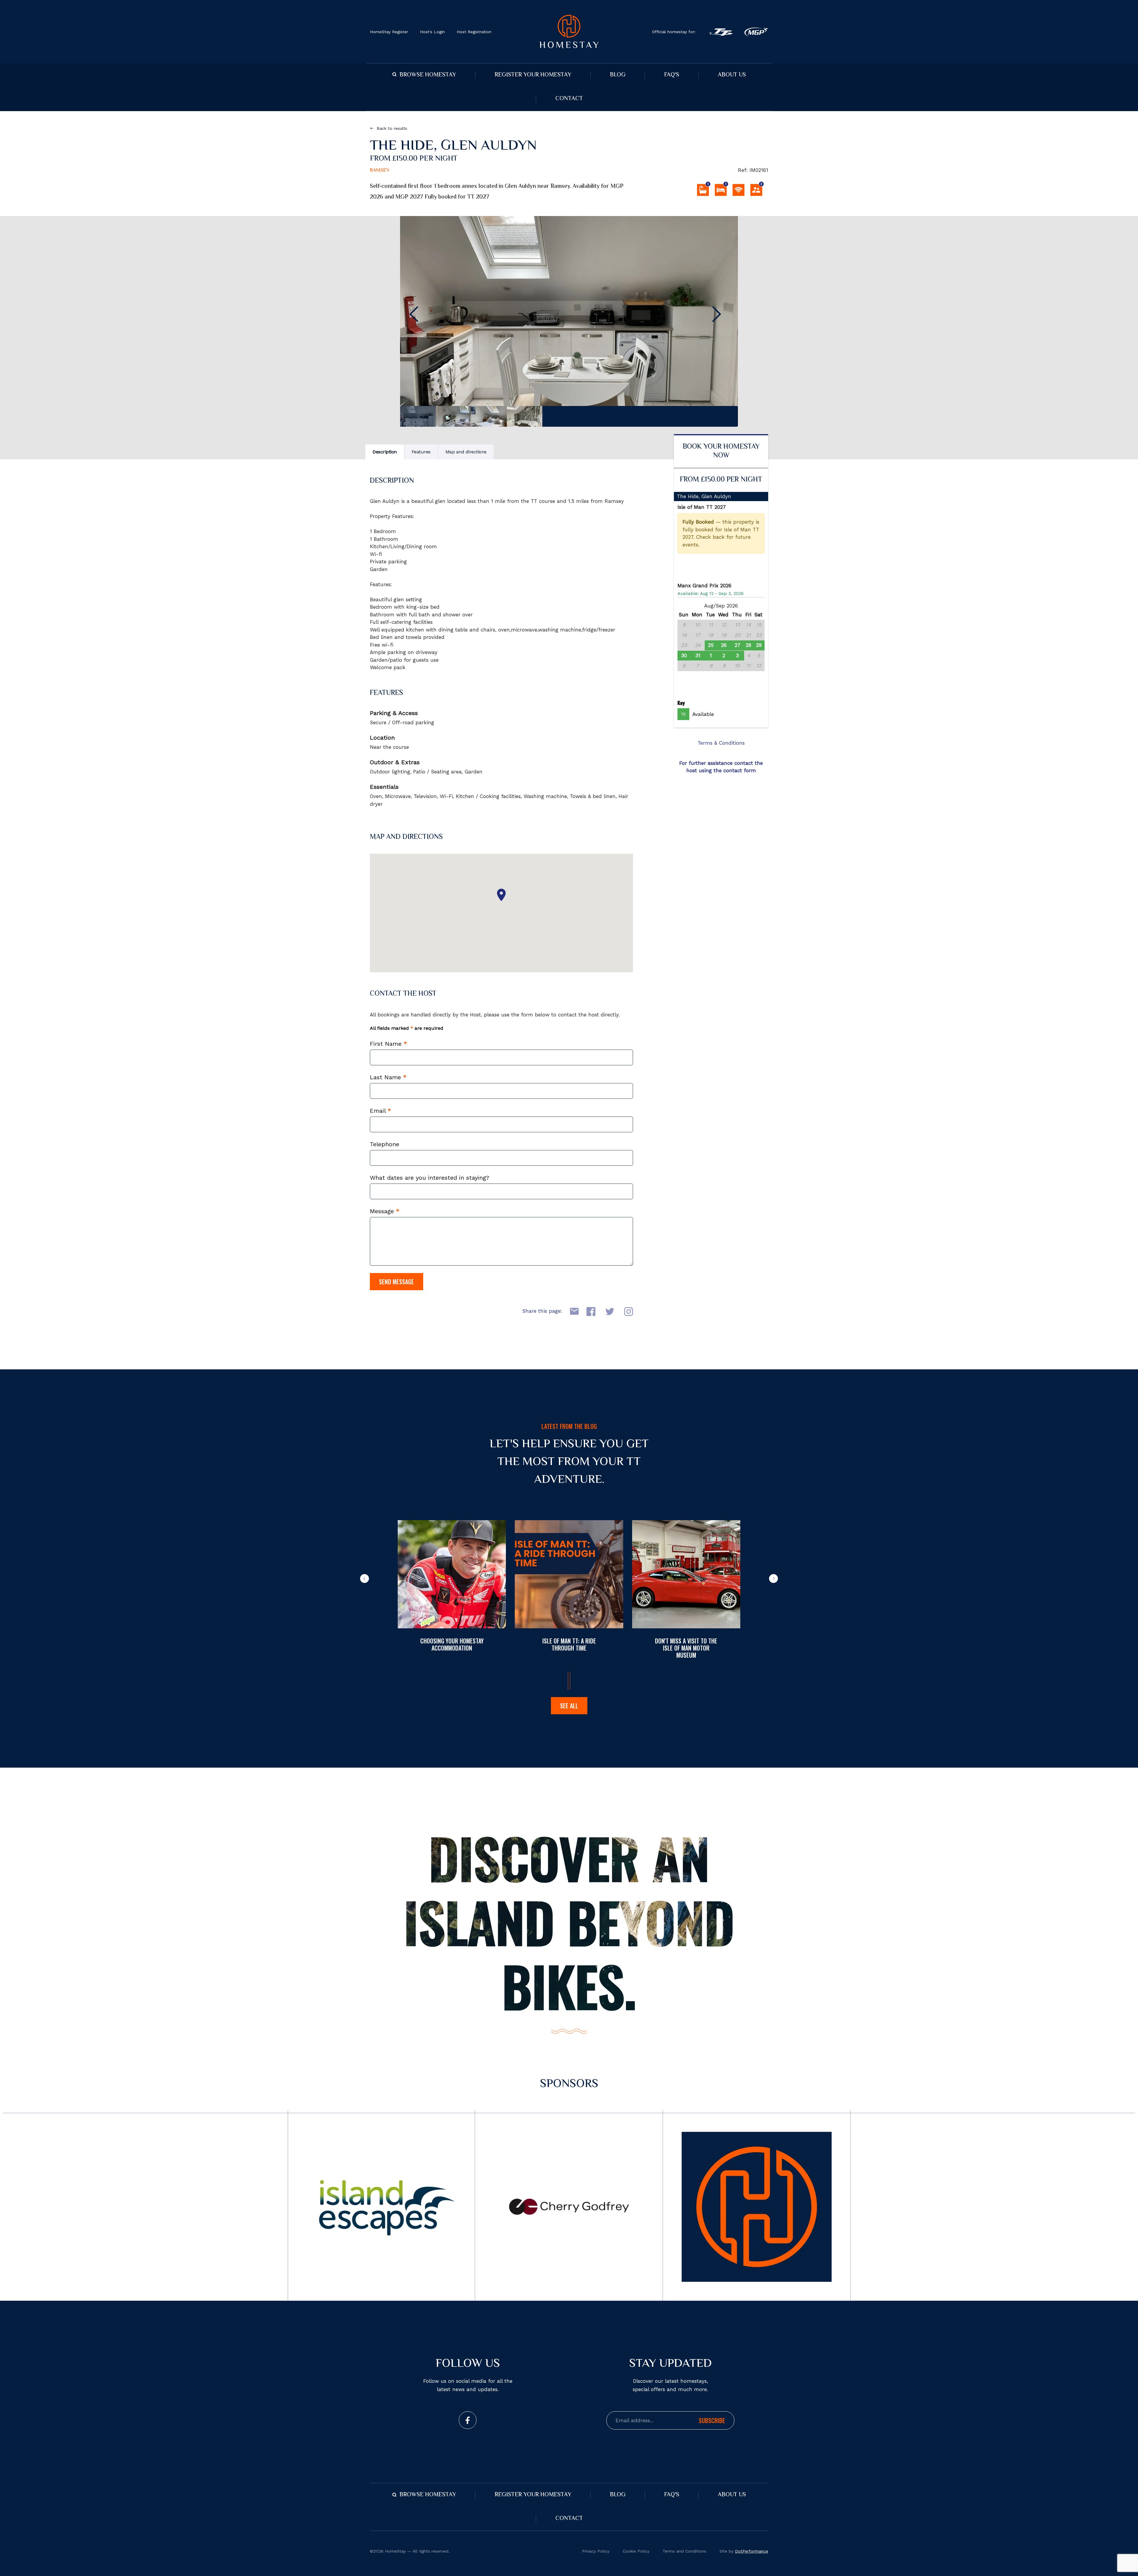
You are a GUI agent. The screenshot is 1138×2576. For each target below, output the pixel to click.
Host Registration (474, 32)
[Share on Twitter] (608, 1311)
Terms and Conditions (684, 2551)
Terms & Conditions (721, 743)
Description (385, 452)
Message (385, 1211)
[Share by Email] (571, 1311)
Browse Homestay (428, 75)
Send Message (397, 1282)
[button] (365, 1579)
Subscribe (712, 2420)
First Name (389, 1044)
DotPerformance (752, 2551)
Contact (569, 99)
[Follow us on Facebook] (468, 2420)
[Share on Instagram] (626, 1311)
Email (381, 1111)
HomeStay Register (389, 32)
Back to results (392, 128)
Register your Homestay (533, 75)
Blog (618, 75)
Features (421, 452)
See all (569, 1706)
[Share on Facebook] (589, 1311)
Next (720, 314)
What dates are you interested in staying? (430, 1178)
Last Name (388, 1077)
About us (732, 75)
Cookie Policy (636, 2551)
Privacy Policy (596, 2551)
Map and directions (466, 452)
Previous (418, 314)
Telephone (385, 1144)
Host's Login (432, 32)
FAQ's (672, 75)
